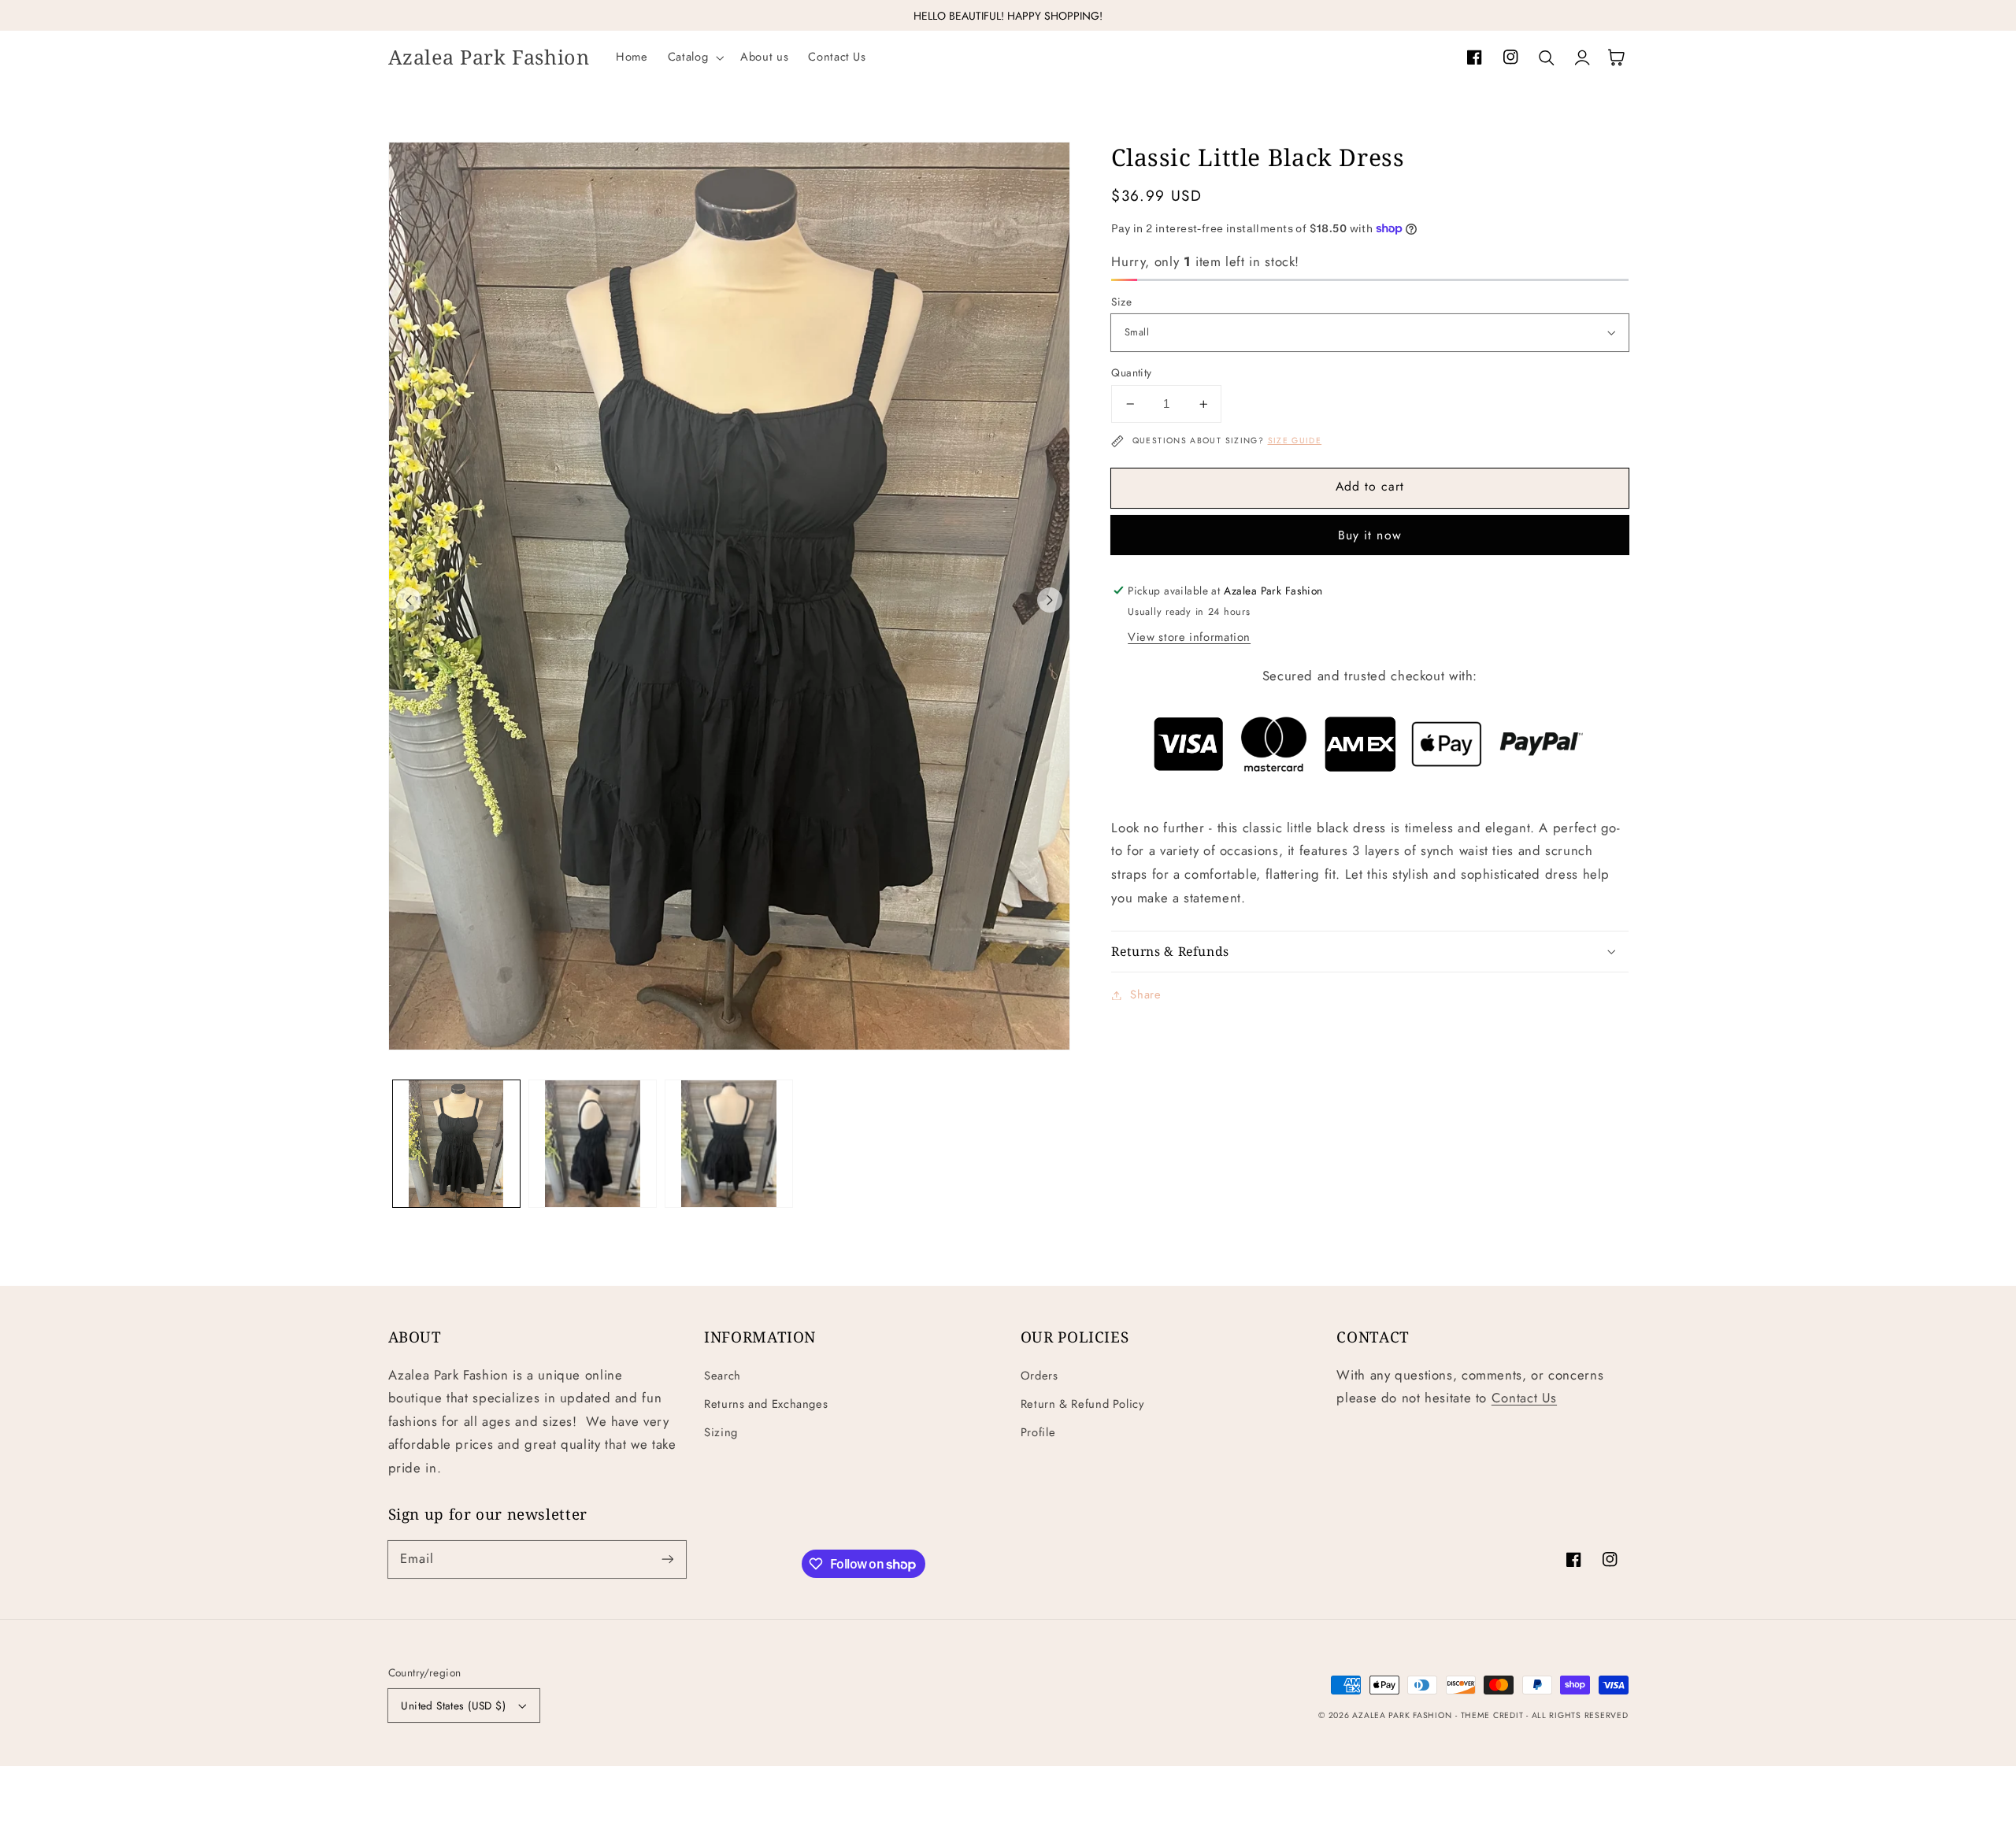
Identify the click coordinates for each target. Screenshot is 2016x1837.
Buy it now (1370, 535)
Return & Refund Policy (1082, 1404)
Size (1121, 302)
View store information (1189, 637)
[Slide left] (409, 600)
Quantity (1131, 372)
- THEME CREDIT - (1493, 1715)
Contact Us (1524, 1398)
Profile (1038, 1432)
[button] (694, 57)
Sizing (721, 1432)
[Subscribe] (667, 1559)
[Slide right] (1050, 600)
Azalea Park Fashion (1402, 1715)
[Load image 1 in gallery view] (456, 1144)
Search (723, 1376)
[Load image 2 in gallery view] (593, 1144)
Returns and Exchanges (766, 1404)
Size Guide (1295, 441)
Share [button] (1145, 994)
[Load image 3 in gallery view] (729, 1144)
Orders (1039, 1376)
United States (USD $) (453, 1706)
